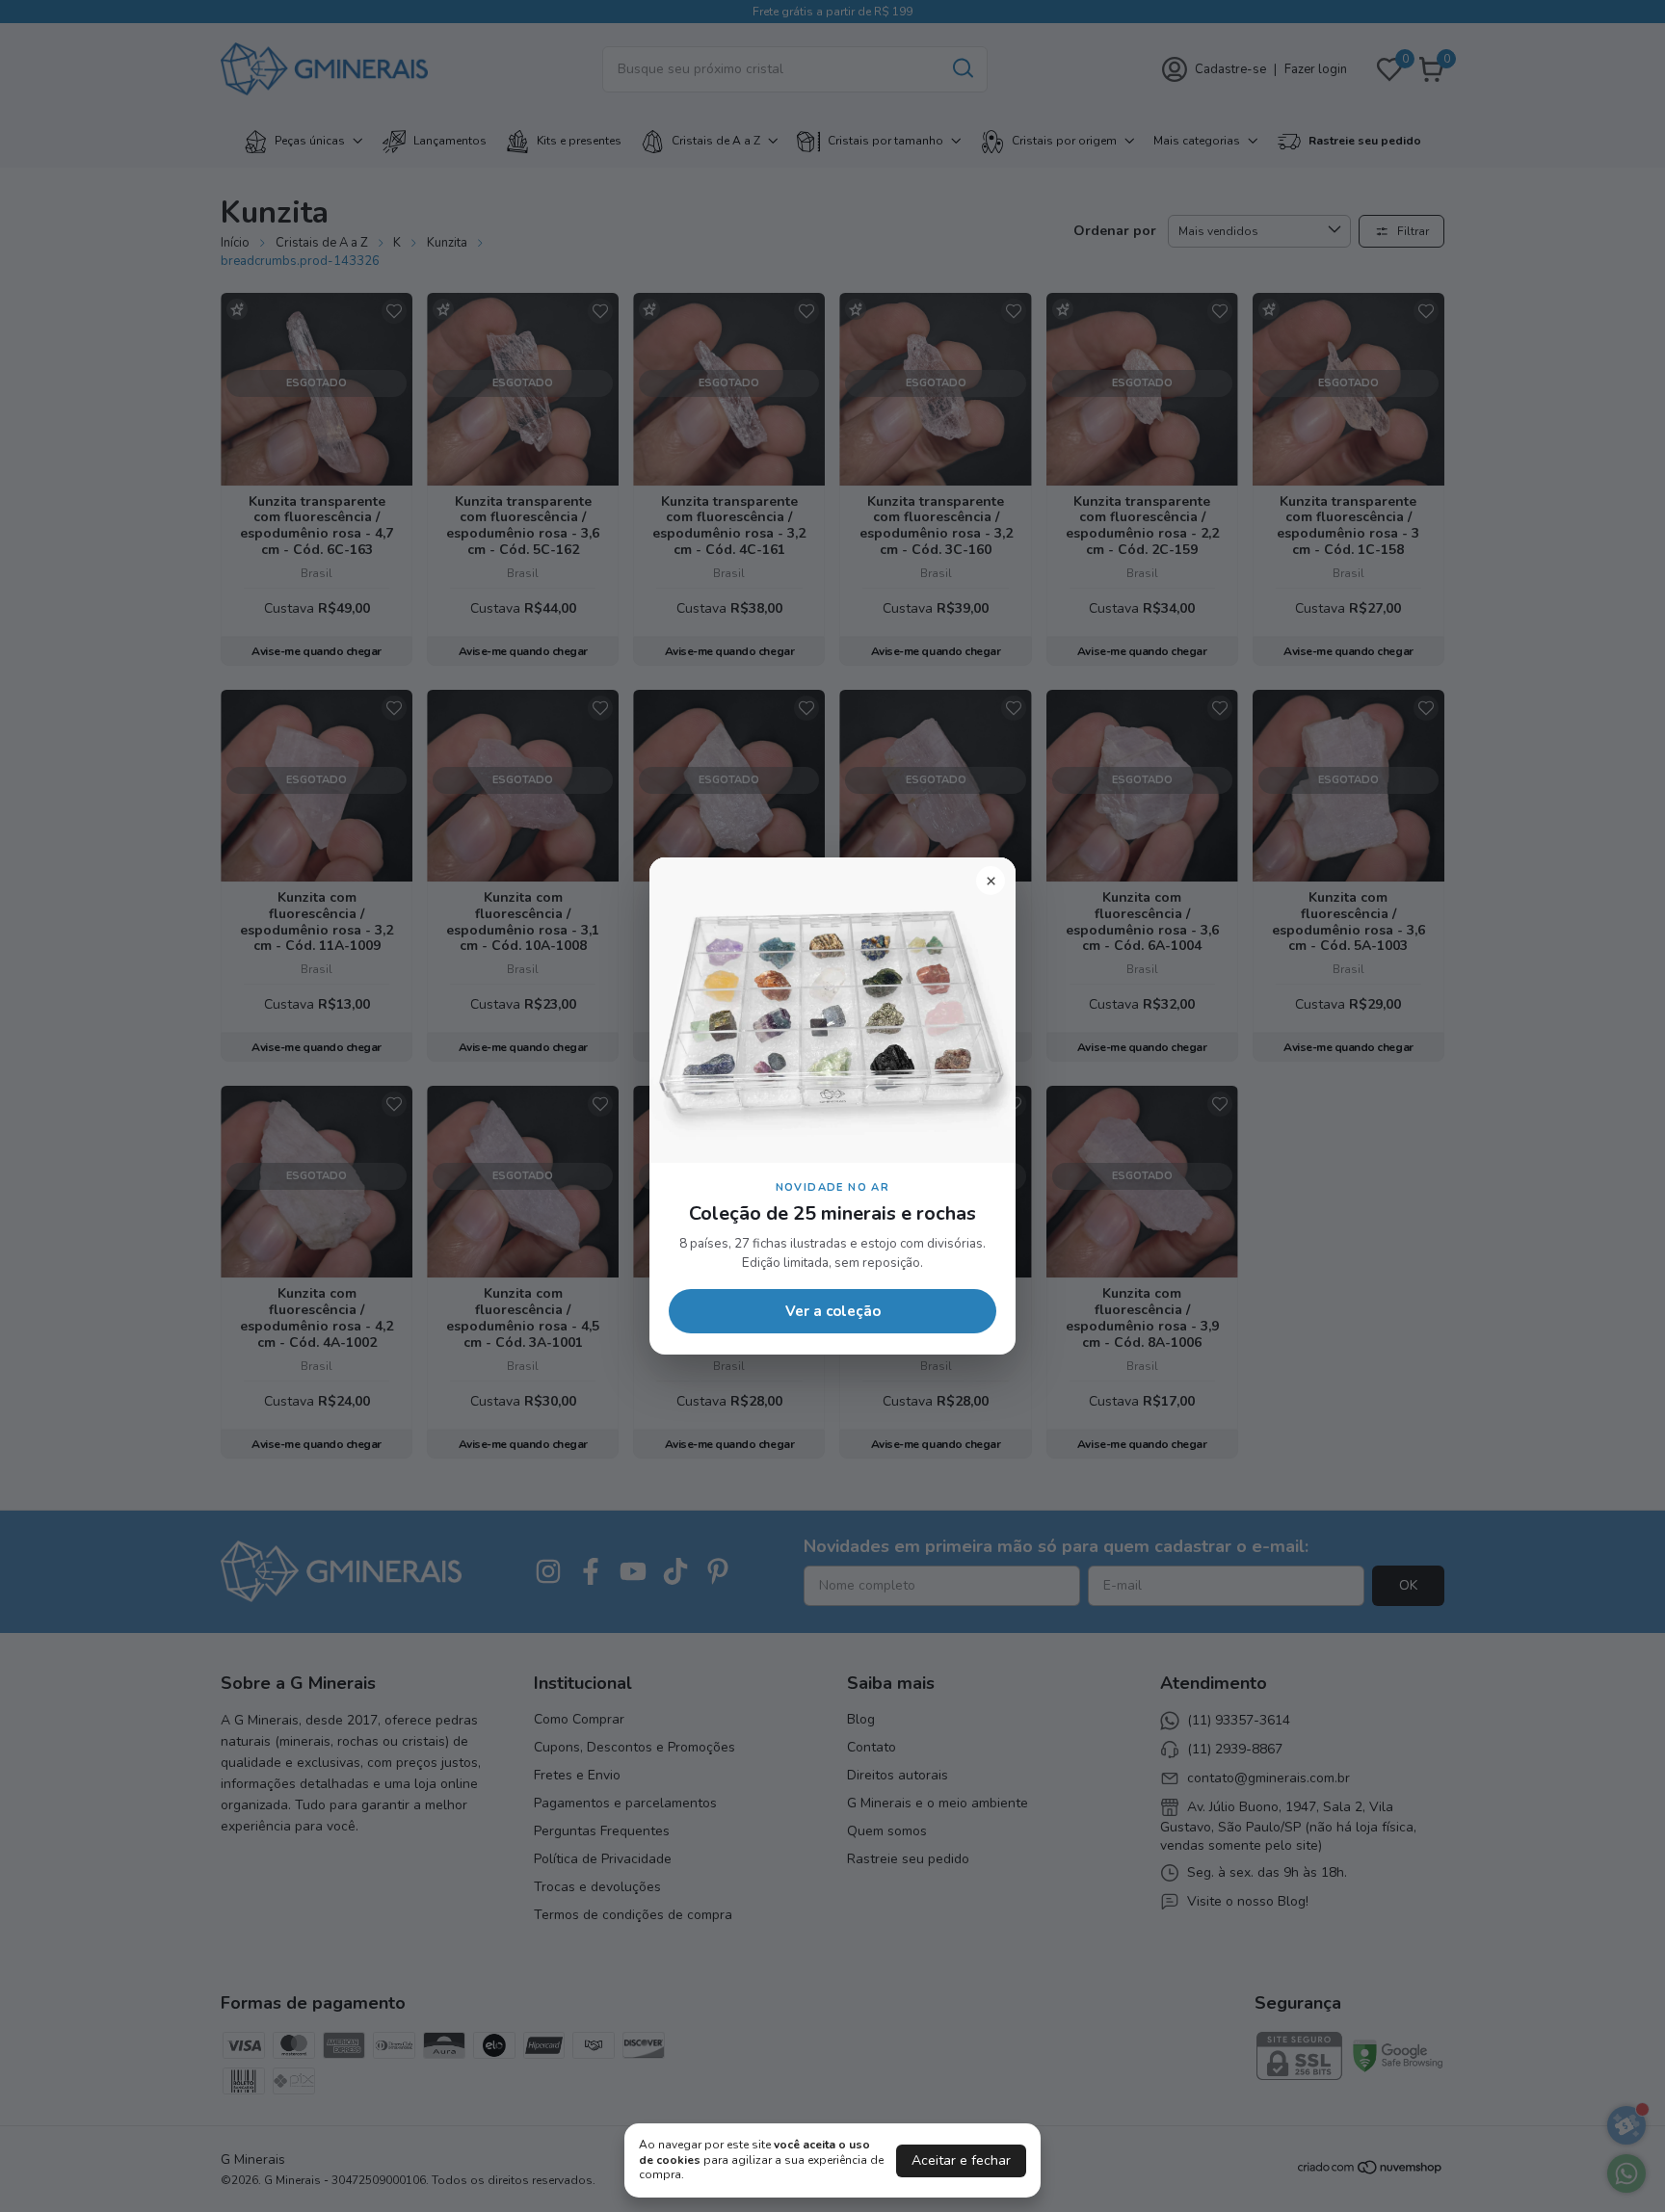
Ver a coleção (833, 1311)
